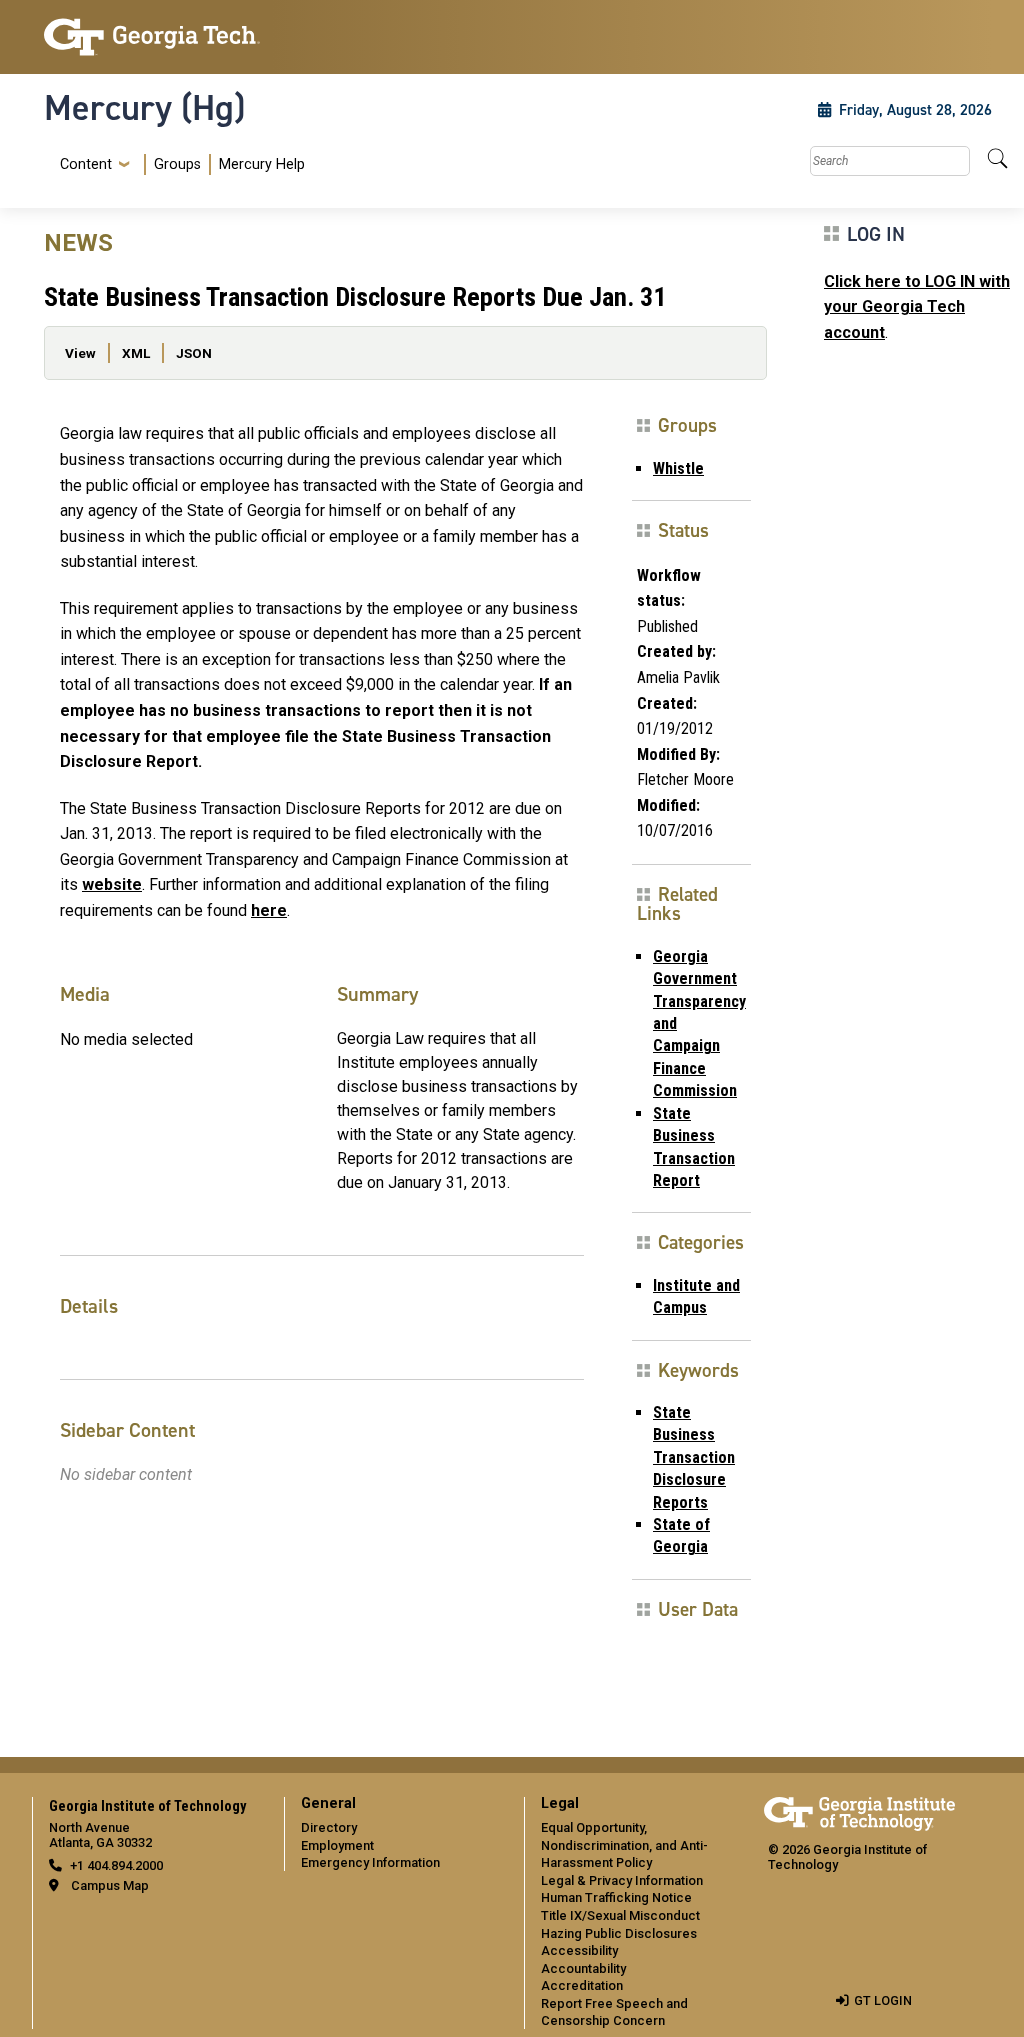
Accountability (583, 1968)
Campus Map (110, 1885)
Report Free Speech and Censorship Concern (614, 2012)
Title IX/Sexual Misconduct (620, 1915)
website (112, 884)
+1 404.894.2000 (116, 1865)
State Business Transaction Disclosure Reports (694, 1457)
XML (136, 353)
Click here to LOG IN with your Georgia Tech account (917, 307)
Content (86, 165)
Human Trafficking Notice (616, 1897)
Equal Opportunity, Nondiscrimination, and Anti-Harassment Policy (624, 1845)
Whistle (678, 468)
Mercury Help (262, 164)
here (269, 910)
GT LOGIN (883, 2000)
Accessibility (579, 1950)
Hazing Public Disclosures (619, 1933)
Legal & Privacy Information (622, 1880)
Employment (337, 1845)
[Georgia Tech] (152, 37)
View (80, 353)
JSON (194, 353)
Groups (177, 164)
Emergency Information (370, 1862)
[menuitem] (178, 164)
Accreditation (582, 1985)
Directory (329, 1827)
